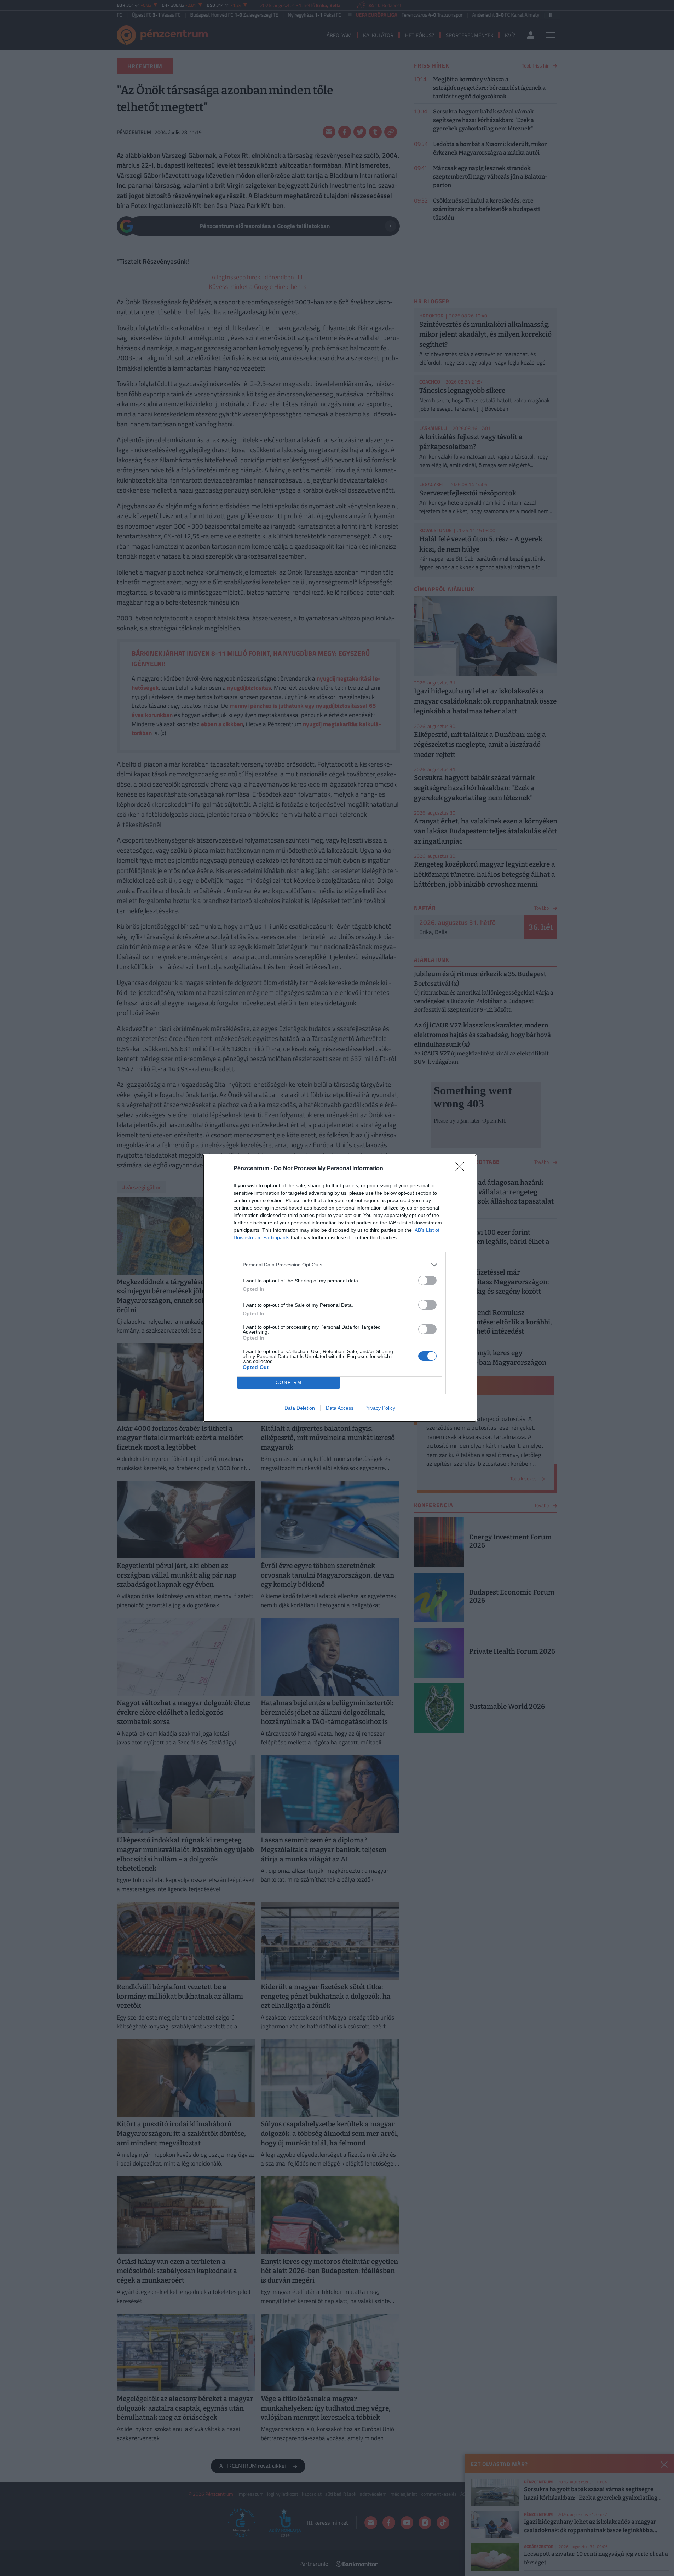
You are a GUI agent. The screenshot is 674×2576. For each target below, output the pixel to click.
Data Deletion (300, 1408)
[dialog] (340, 1288)
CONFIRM (289, 1383)
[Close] (462, 1169)
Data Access (340, 1408)
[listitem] (340, 1265)
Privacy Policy (380, 1408)
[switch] (427, 1280)
